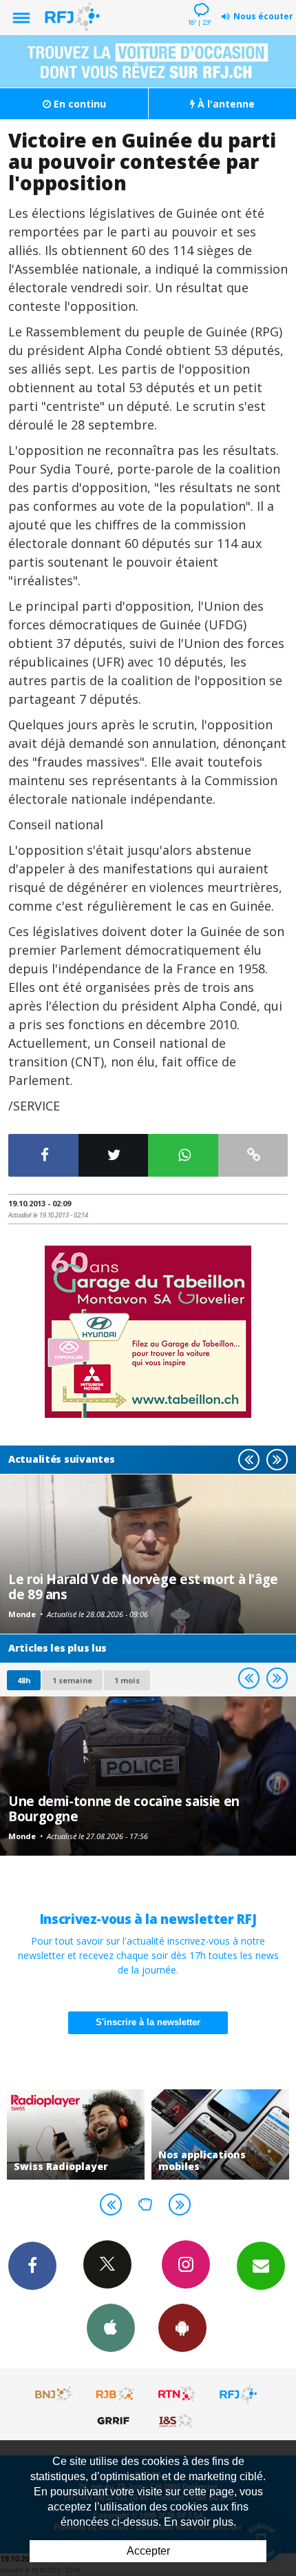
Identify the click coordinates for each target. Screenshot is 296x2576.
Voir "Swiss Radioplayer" (76, 2134)
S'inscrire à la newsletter (148, 2022)
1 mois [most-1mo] (127, 1680)
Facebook (32, 2266)
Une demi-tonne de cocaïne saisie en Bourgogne (124, 1808)
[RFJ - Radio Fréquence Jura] (238, 2394)
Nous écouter (263, 16)
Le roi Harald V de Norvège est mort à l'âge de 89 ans (143, 1586)
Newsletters (261, 2266)
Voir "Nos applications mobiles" (220, 2134)
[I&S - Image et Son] (177, 2420)
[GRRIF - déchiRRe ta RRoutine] (116, 2420)
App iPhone (111, 2328)
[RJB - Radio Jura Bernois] (116, 2394)
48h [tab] (24, 1680)
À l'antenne (225, 104)
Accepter (148, 2551)
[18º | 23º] (199, 1)
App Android (182, 2328)
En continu (78, 104)
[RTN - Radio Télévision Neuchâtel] (177, 2394)
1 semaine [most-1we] (72, 1680)
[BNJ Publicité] (54, 2394)
